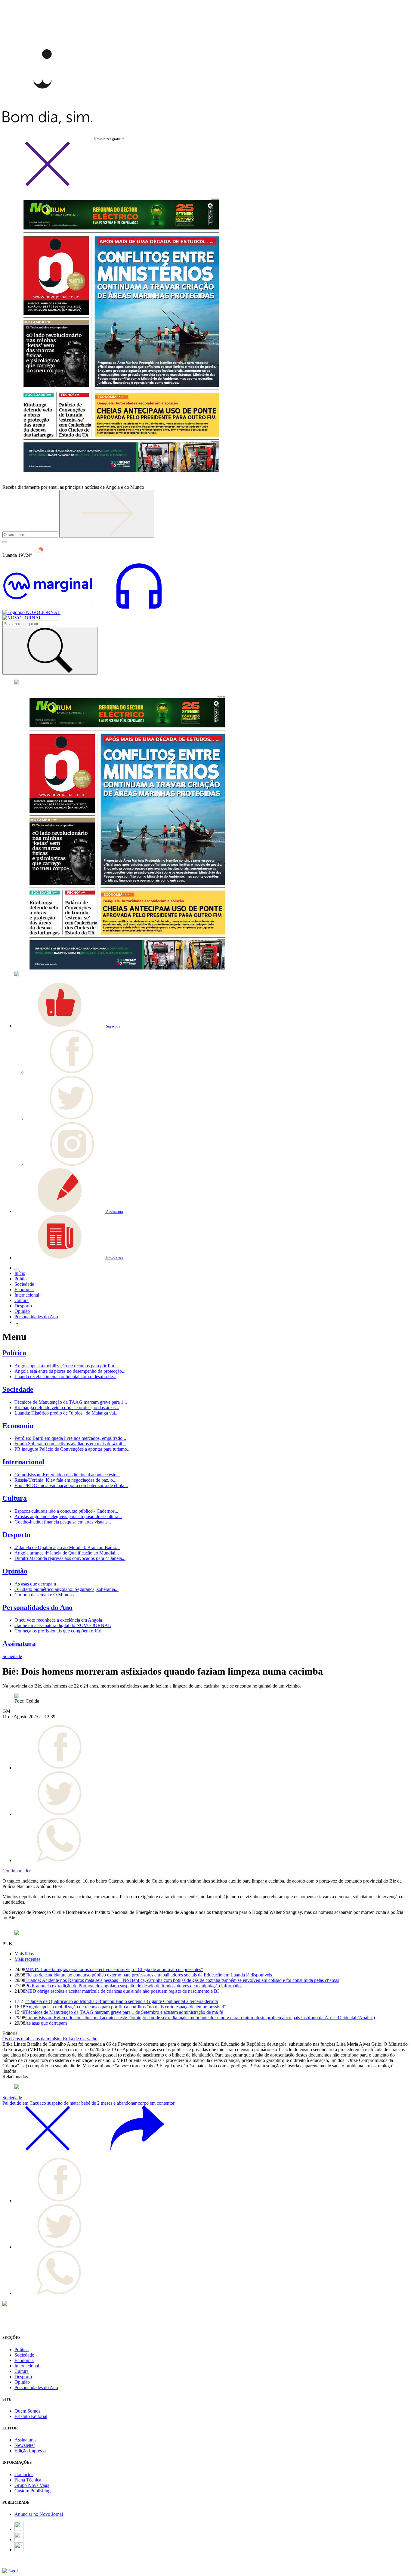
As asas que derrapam (35, 1584)
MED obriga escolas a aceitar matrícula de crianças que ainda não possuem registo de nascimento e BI (122, 1991)
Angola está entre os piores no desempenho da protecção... (70, 1371)
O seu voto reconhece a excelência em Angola (58, 1620)
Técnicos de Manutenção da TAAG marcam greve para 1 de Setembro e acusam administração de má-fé (124, 2012)
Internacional (23, 1462)
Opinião (15, 1571)
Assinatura (19, 1644)
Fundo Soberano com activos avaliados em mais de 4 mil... (70, 1444)
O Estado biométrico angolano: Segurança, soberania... (66, 1589)
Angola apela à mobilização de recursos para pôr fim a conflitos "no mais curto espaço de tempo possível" (126, 2007)
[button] (67, 1026)
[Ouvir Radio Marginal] (93, 607)
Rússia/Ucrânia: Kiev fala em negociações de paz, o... (65, 1480)
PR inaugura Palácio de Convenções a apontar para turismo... (73, 1449)
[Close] (48, 185)
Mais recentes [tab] (27, 1959)
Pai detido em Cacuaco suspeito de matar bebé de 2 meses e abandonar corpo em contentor (88, 2103)
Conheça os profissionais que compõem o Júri (58, 1631)
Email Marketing (18, 2565)
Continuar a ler (17, 1871)
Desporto (16, 1535)
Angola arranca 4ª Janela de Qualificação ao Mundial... (67, 1553)
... (16, 1322)
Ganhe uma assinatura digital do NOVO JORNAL (63, 1625)
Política (14, 1353)
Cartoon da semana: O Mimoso (44, 1595)
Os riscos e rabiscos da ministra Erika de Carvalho (50, 2039)
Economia (18, 1426)
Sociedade (18, 1389)
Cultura (15, 1498)
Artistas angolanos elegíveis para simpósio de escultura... (68, 1516)
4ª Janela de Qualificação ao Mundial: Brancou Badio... (67, 1547)
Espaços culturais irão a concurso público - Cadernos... (66, 1511)
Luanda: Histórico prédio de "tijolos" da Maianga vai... (66, 1413)
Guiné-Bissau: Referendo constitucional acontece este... (67, 1475)
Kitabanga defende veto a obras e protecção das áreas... (67, 1407)
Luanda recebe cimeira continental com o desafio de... (65, 1376)
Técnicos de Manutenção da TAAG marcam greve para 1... (71, 1402)
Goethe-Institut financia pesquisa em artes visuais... (63, 1522)
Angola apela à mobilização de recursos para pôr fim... (66, 1366)
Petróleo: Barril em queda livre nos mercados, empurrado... (70, 1438)
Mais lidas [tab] (24, 1954)
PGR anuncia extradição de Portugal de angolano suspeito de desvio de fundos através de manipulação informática (134, 1986)
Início (20, 1273)
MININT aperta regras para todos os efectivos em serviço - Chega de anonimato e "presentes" (114, 1969)
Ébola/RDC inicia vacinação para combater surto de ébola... (71, 1485)
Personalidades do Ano (37, 1607)
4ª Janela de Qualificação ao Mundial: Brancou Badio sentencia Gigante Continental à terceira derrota (122, 2001)
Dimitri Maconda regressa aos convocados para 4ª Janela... (70, 1558)
